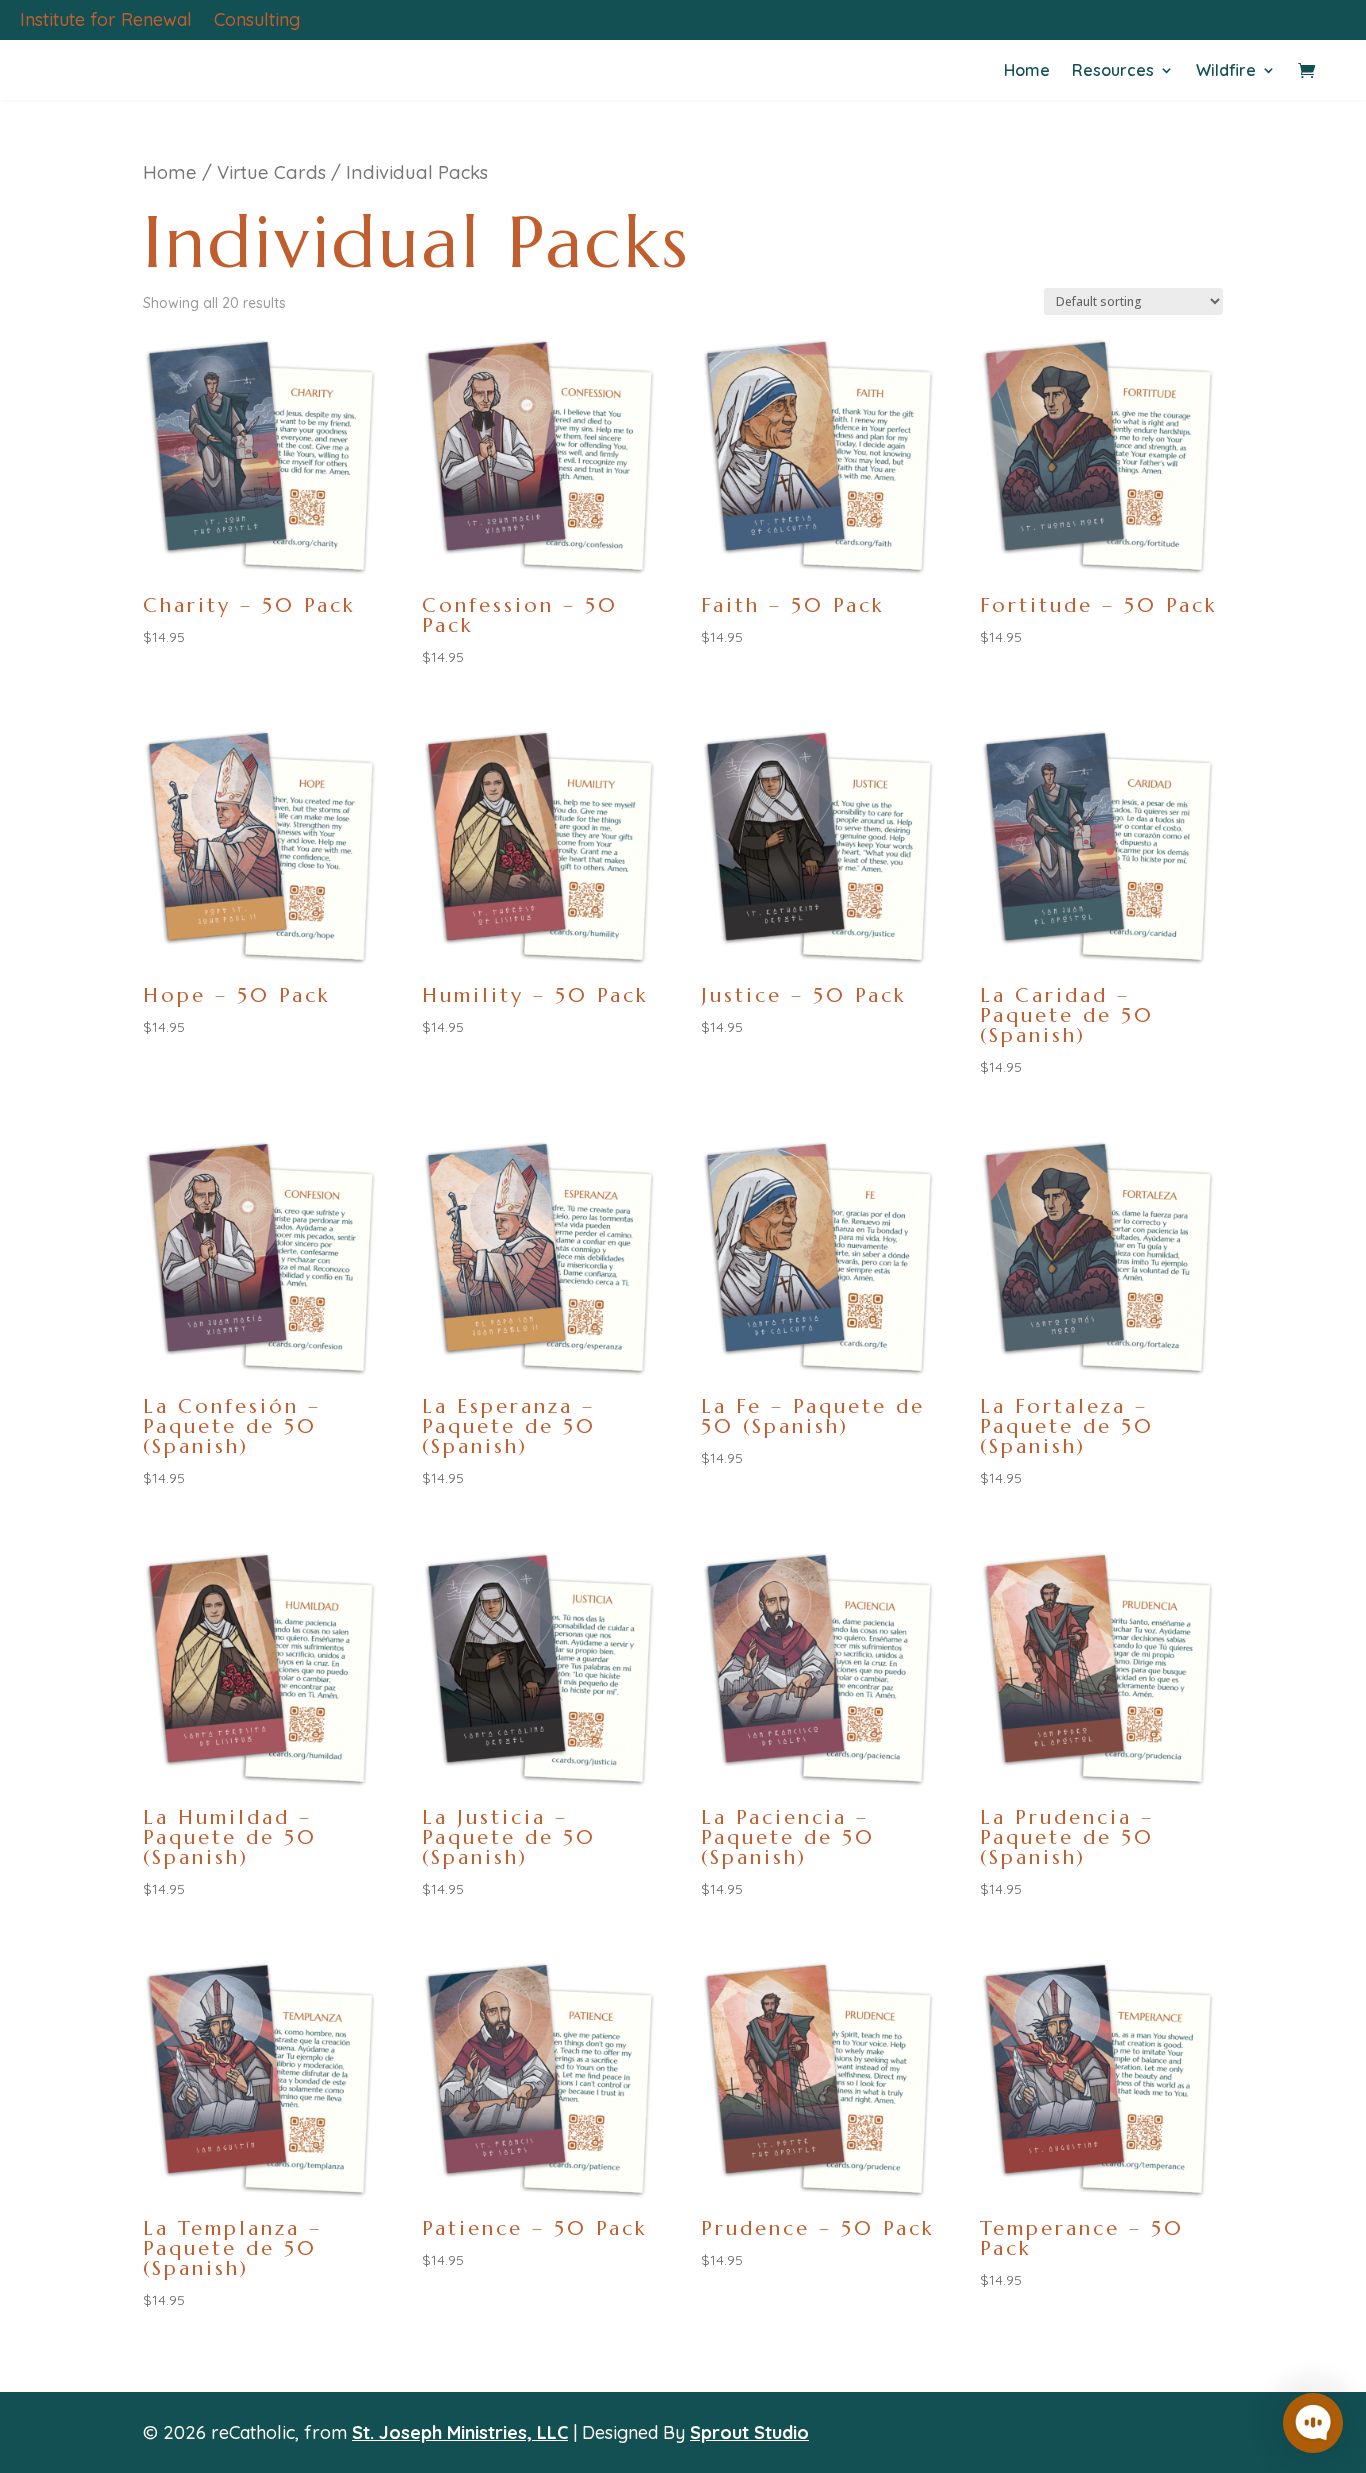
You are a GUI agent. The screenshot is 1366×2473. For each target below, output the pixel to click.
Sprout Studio (749, 2432)
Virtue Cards (271, 172)
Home (1027, 71)
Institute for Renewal (106, 22)
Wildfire (1226, 71)
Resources (1113, 71)
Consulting (257, 22)
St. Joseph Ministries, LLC (460, 2432)
